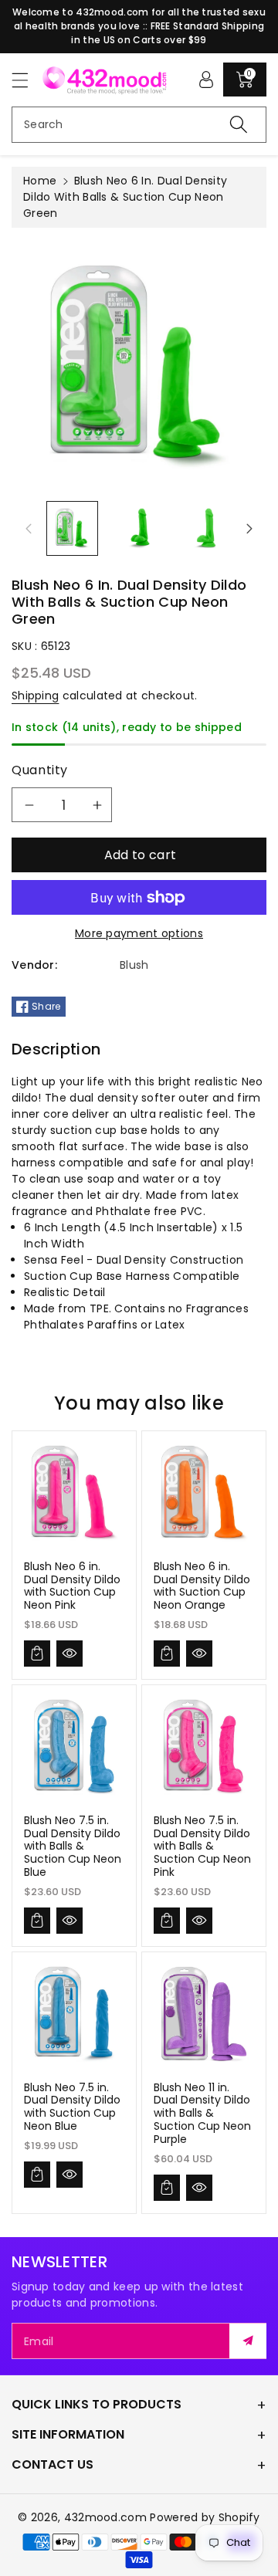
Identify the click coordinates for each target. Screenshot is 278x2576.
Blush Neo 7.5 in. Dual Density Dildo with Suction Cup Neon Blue (72, 2107)
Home (40, 181)
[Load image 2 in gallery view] (139, 528)
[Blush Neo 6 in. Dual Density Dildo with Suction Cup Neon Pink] (74, 1493)
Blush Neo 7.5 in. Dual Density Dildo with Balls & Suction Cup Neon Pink (202, 1846)
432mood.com (105, 2517)
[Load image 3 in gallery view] (205, 528)
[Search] (239, 125)
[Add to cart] (37, 1654)
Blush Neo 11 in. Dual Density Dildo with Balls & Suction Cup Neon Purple (202, 2113)
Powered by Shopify (205, 2517)
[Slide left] (29, 529)
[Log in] (206, 80)
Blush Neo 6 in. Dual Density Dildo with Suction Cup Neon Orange (202, 1586)
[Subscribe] (248, 2341)
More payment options (139, 933)
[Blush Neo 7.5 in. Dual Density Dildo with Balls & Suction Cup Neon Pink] (204, 1747)
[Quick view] (69, 1654)
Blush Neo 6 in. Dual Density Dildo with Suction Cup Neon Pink (72, 1586)
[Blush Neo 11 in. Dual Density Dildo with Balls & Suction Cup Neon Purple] (204, 2014)
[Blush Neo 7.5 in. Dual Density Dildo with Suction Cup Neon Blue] (74, 2014)
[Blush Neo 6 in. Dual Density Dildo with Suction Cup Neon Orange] (204, 1493)
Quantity (40, 770)
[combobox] (139, 125)
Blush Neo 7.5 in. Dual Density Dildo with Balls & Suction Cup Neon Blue (73, 1846)
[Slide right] (249, 529)
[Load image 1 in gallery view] (72, 528)
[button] (27, 80)
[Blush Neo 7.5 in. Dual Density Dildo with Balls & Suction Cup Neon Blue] (74, 1747)
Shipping (35, 696)
